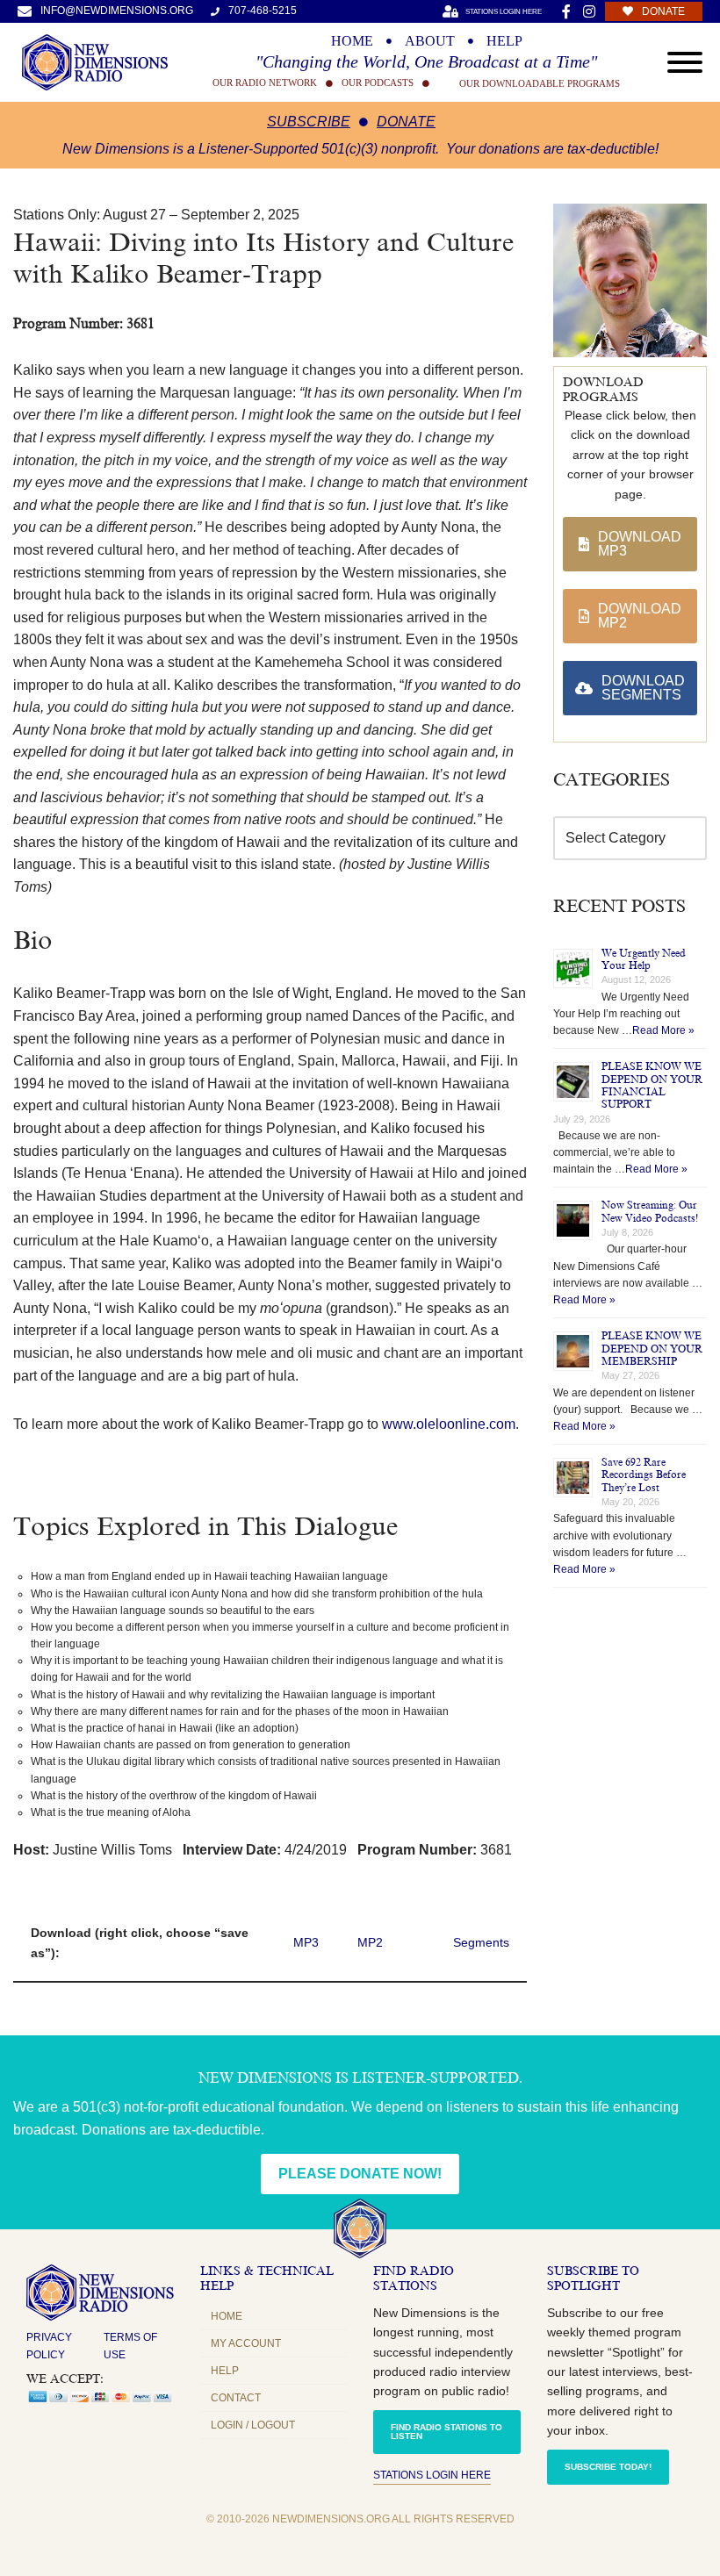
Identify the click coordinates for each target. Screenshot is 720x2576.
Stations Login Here (432, 2475)
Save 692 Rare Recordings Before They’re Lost (644, 1475)
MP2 (370, 1942)
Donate (406, 122)
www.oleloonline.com (449, 1424)
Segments (481, 1942)
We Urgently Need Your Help (644, 959)
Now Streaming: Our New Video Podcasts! (650, 1211)
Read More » (663, 1030)
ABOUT (430, 41)
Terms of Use (130, 2346)
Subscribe (309, 122)
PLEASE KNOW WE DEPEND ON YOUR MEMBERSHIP (652, 1349)
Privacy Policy (49, 2346)
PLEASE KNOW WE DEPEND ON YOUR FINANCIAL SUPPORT (652, 1085)
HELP (504, 41)
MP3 (306, 1942)
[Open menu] (685, 62)
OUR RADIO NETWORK (265, 83)
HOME (352, 41)
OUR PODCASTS (378, 83)
